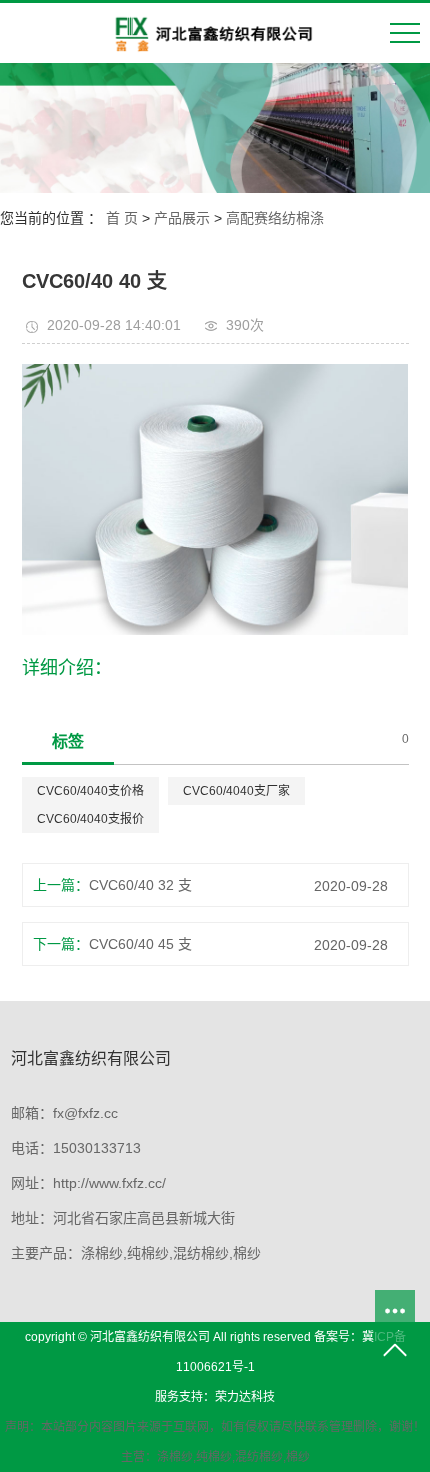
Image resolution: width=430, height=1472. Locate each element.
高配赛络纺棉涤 (275, 218)
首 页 (122, 218)
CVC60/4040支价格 (90, 791)
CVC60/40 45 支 (140, 944)
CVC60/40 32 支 (140, 885)
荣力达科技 (245, 1397)
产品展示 (182, 218)
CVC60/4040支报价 (90, 819)
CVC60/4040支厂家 (236, 791)
